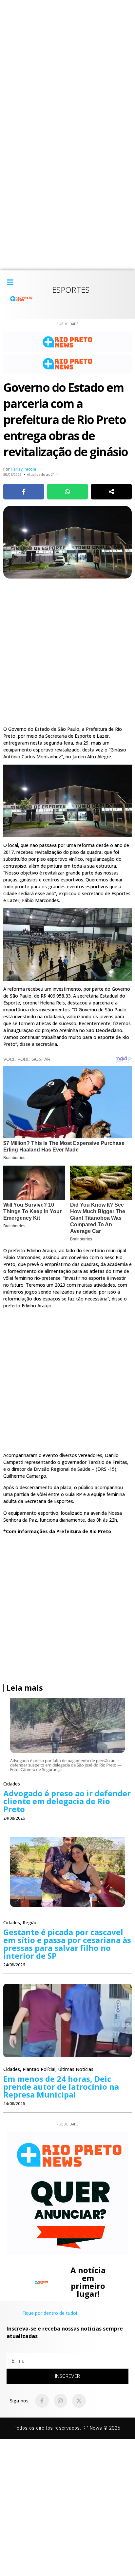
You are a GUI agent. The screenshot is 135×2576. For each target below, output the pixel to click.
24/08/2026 (14, 1818)
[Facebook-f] (42, 2401)
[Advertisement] (67, 68)
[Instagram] (61, 2401)
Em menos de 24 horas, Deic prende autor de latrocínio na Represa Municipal (61, 2087)
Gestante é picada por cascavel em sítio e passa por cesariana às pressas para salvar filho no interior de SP (67, 1944)
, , (48, 2069)
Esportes (71, 290)
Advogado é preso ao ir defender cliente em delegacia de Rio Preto (67, 1801)
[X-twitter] (79, 2401)
